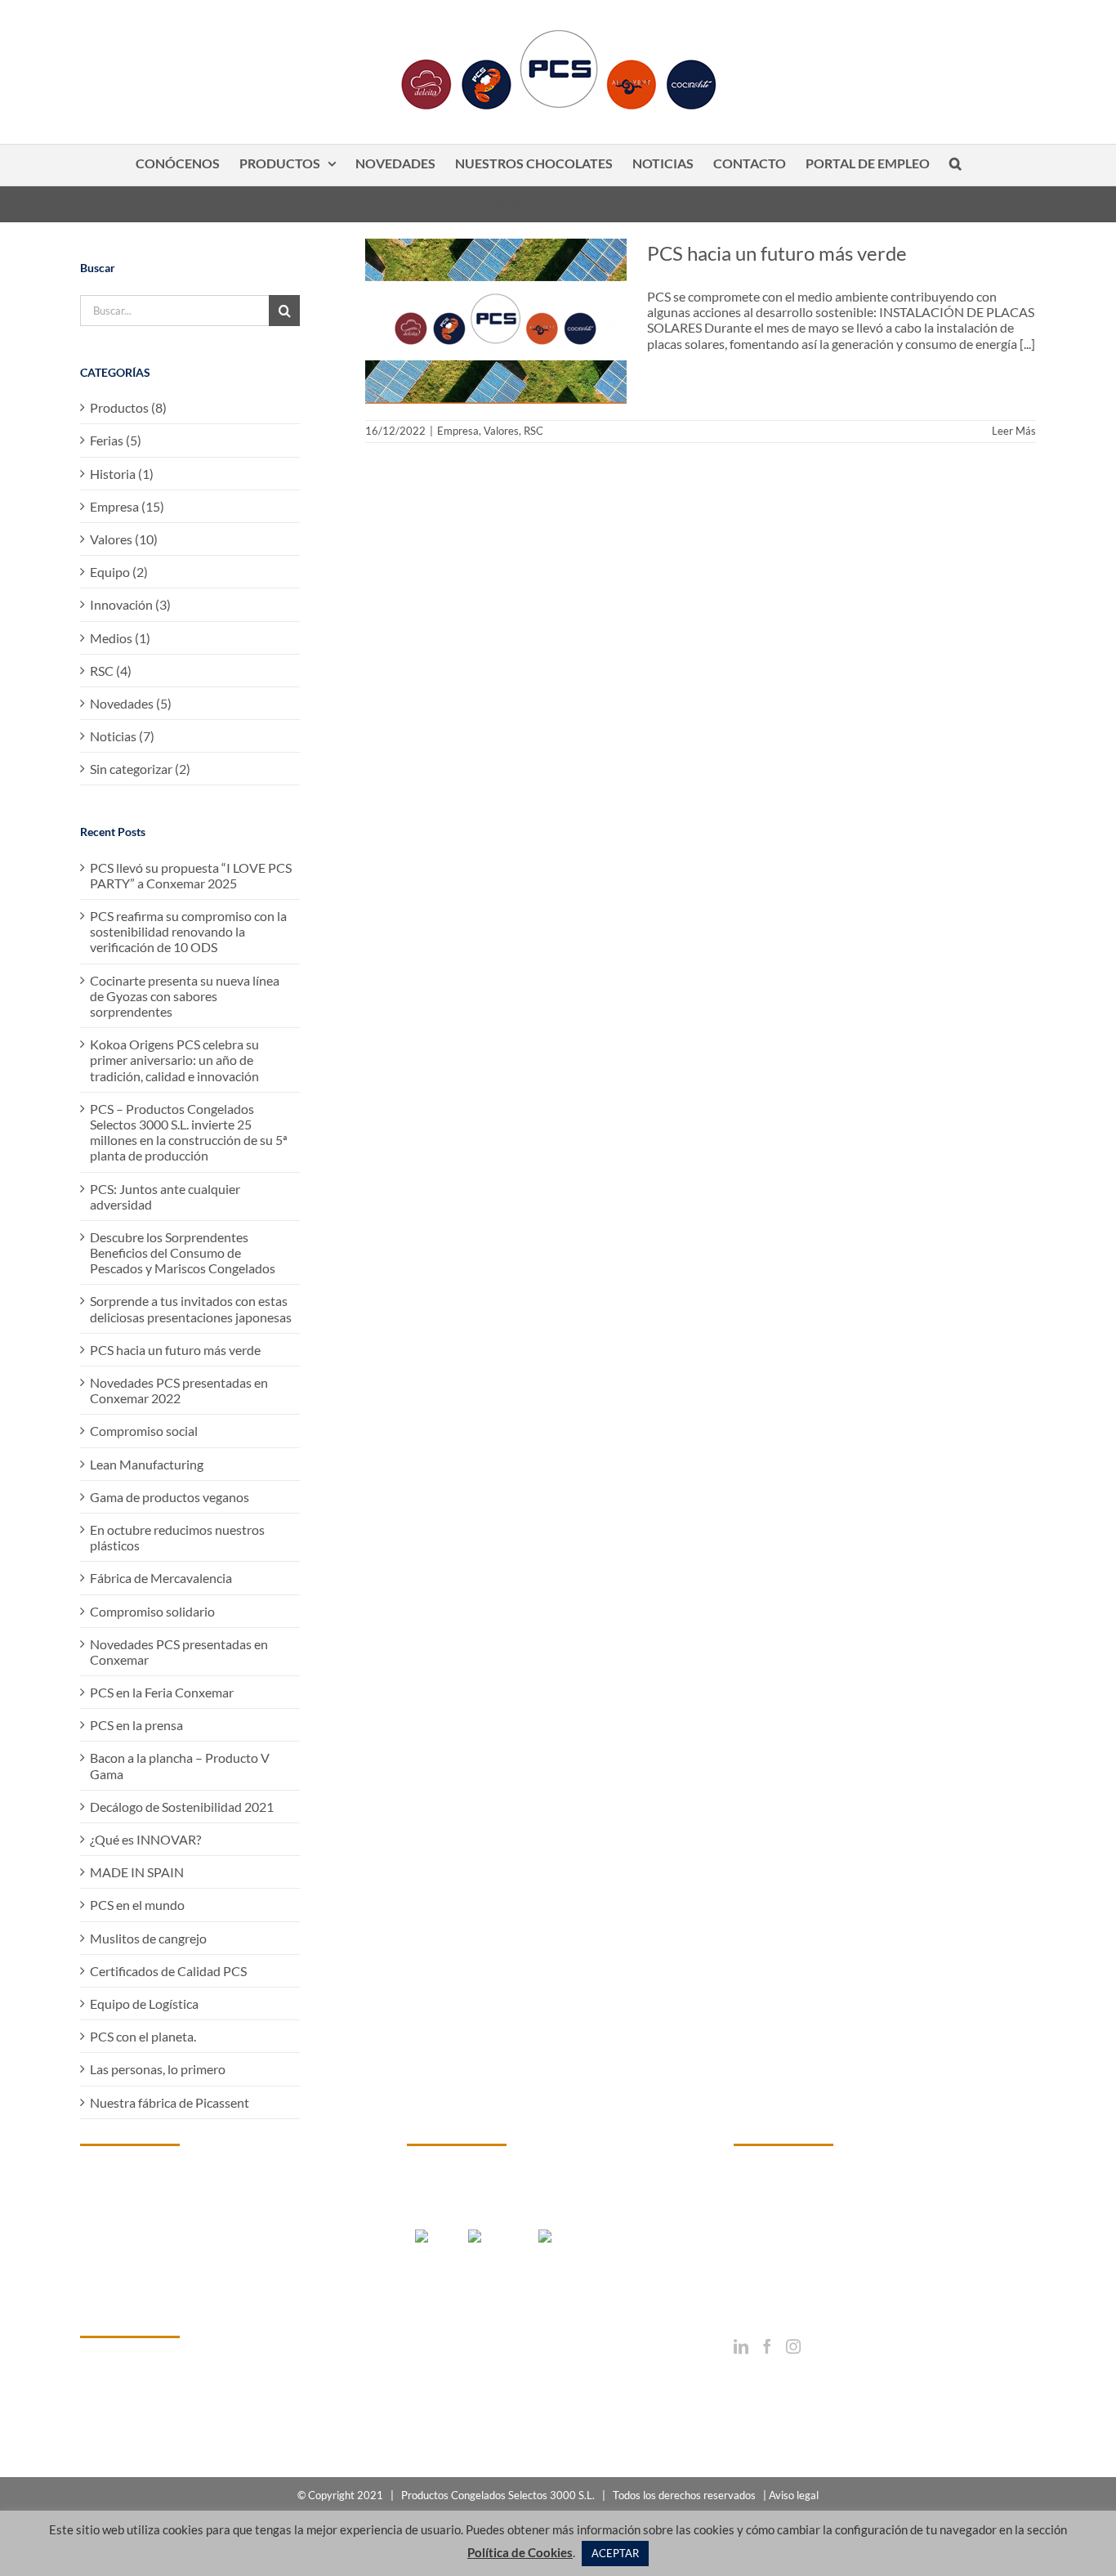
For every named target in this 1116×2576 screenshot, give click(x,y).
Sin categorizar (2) (140, 769)
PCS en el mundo (137, 1905)
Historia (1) (122, 474)
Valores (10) (124, 539)
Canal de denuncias (134, 2432)
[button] (955, 165)
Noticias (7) (122, 736)
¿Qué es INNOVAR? (145, 1839)
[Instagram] (793, 2346)
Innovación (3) (130, 604)
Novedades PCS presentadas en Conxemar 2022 (179, 1390)
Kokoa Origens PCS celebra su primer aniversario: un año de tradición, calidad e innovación (174, 1060)
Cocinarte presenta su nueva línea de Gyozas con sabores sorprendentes (185, 996)
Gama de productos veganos (170, 1497)
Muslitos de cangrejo (148, 1938)
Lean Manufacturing (147, 1464)
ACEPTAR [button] (615, 2553)
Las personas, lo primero (158, 2069)
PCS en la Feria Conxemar (162, 1692)
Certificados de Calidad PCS (168, 1971)
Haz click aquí (118, 2403)
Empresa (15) (127, 506)
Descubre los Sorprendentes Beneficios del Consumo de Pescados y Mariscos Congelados (183, 1252)
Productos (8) (128, 407)
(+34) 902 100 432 (812, 2274)
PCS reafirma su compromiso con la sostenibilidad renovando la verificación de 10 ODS (188, 931)
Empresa (458, 431)
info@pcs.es (804, 2290)
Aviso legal (794, 2495)
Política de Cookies (520, 2552)
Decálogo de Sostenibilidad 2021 (182, 1807)
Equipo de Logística (144, 2004)
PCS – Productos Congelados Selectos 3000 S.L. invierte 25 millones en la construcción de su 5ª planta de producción (188, 1132)
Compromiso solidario (152, 1611)
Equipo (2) (119, 572)
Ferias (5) (116, 440)
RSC (533, 431)
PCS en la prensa (136, 1725)
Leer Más (1014, 431)
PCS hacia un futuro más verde (777, 253)
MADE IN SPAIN (137, 1872)
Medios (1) (120, 638)
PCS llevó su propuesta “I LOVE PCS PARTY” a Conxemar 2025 (191, 875)
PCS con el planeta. (143, 2036)
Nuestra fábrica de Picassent (170, 2102)
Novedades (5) (131, 703)
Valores (501, 431)
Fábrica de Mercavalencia (161, 1578)
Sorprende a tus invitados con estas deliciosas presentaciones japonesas (191, 1308)
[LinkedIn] (741, 2346)
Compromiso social (144, 1431)
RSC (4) (111, 671)
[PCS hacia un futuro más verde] (496, 321)
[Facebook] (767, 2346)
